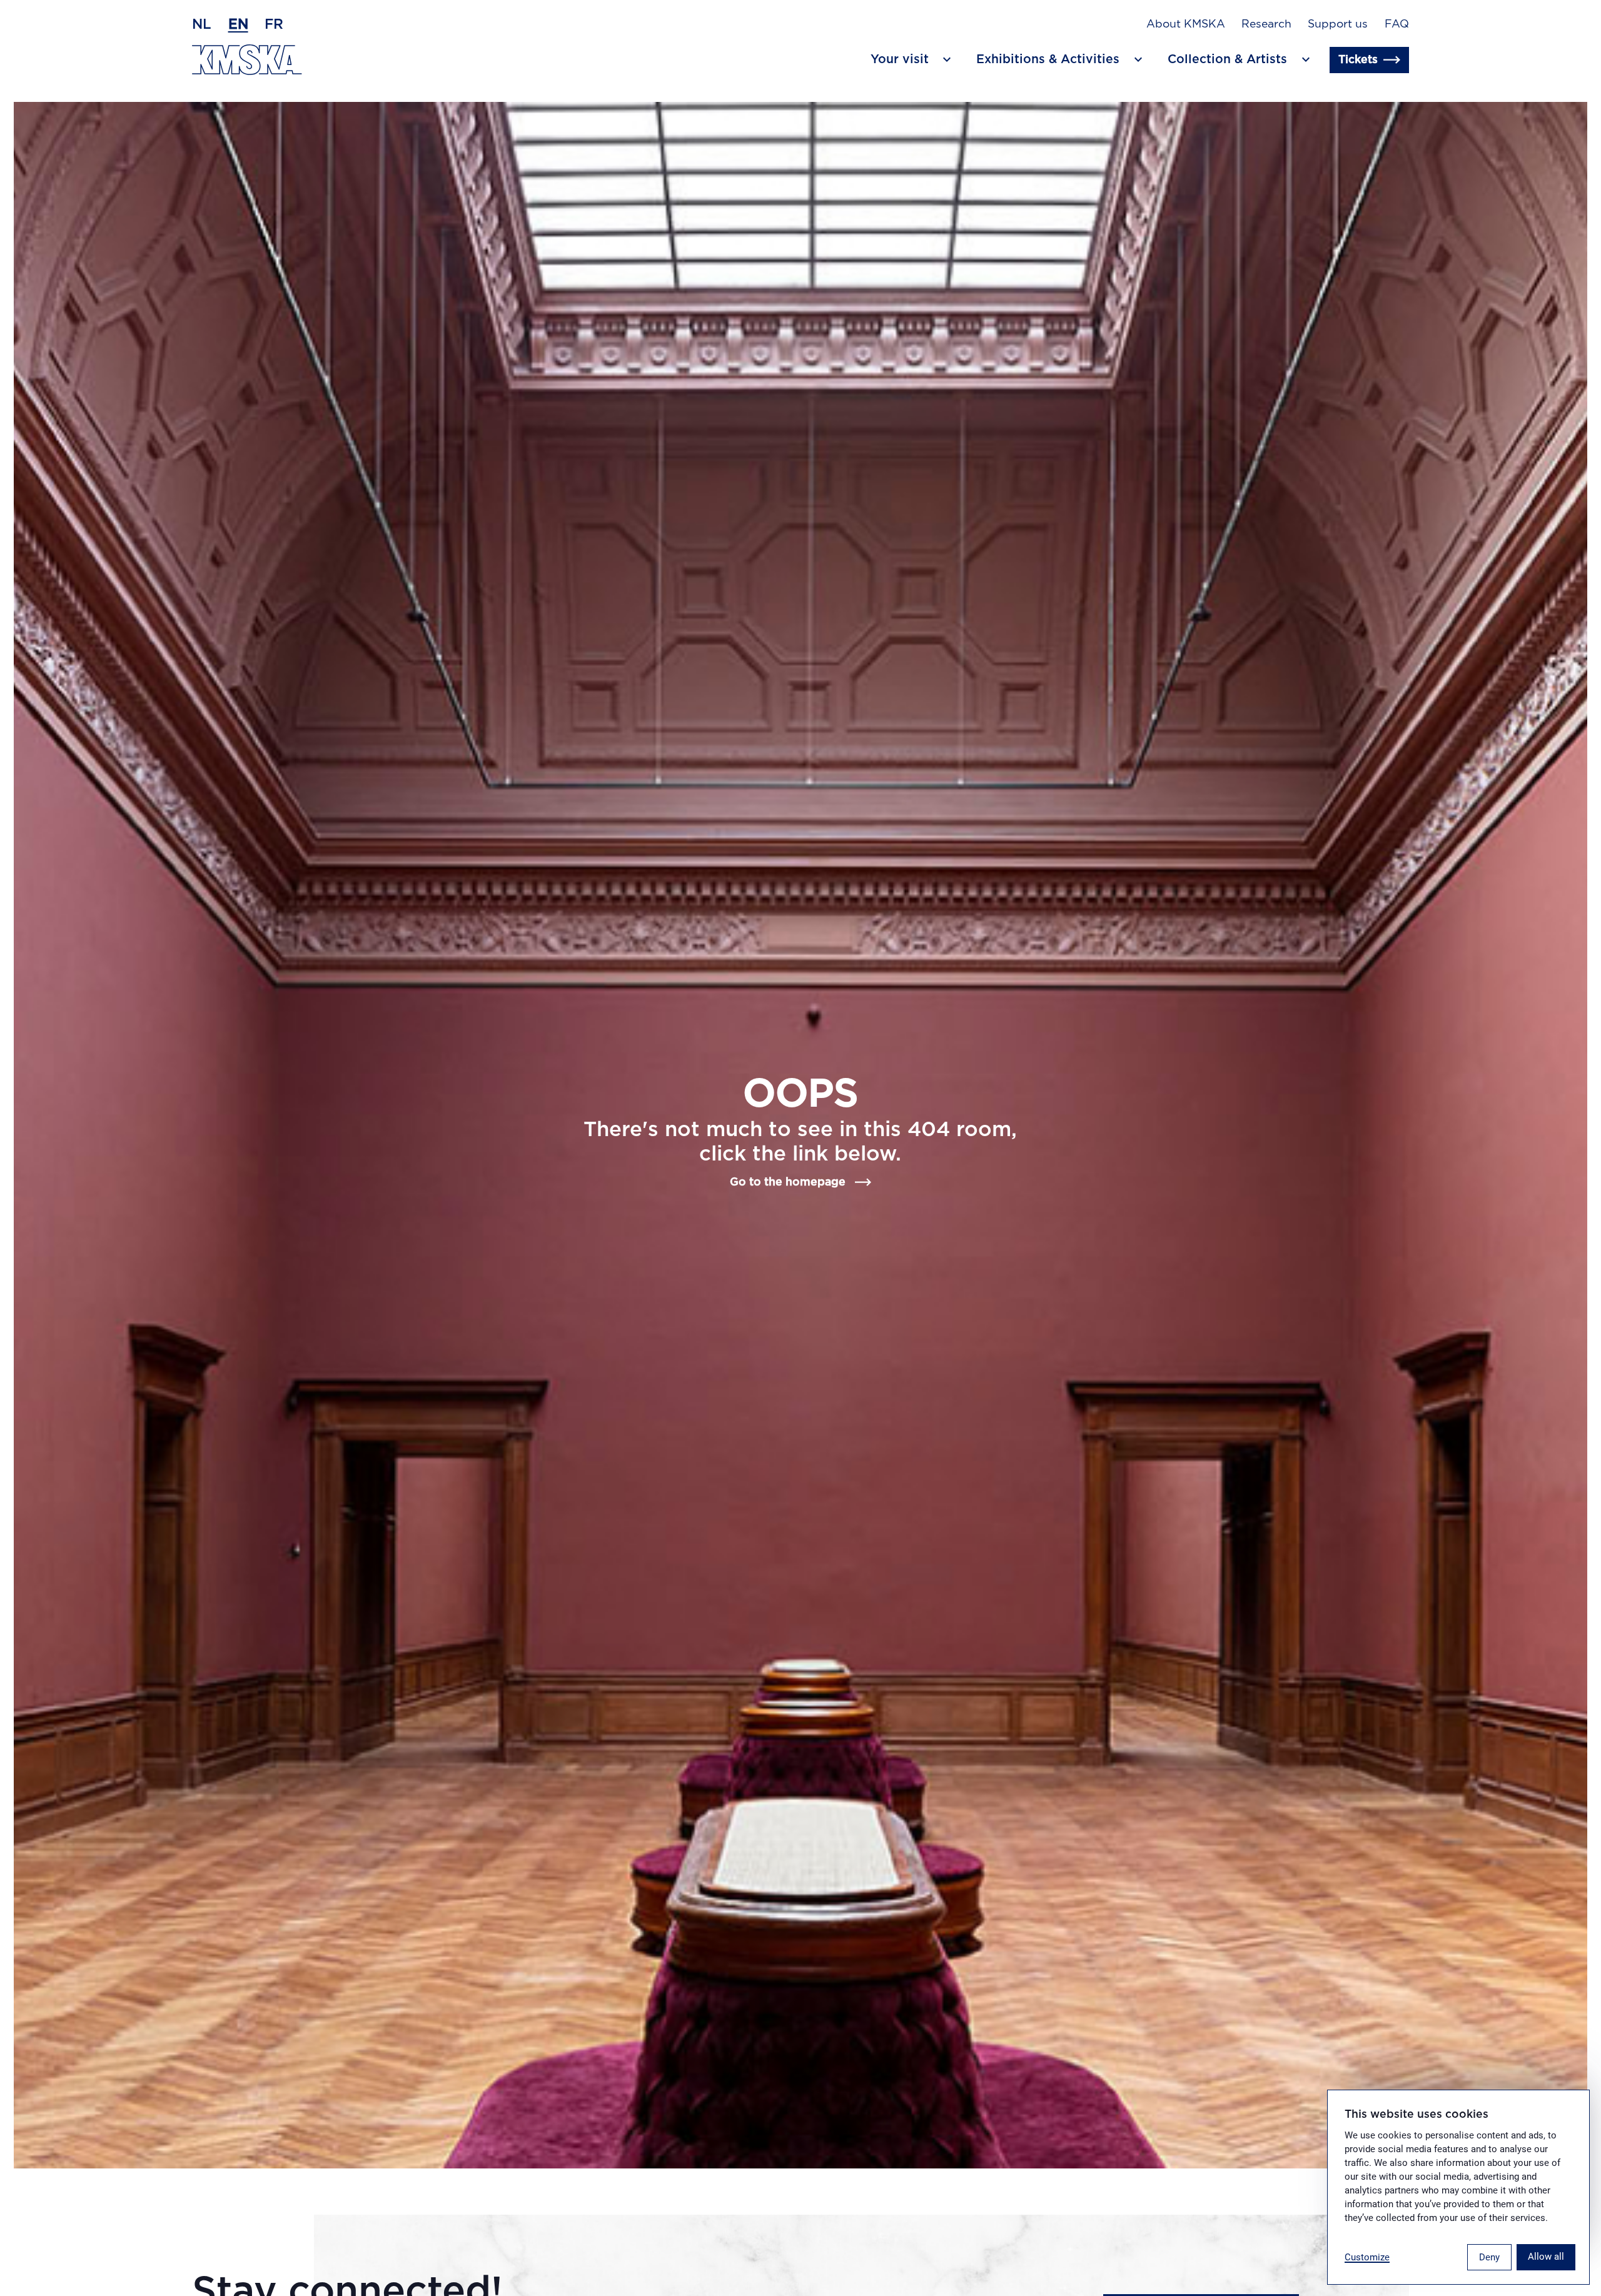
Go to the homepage (788, 1182)
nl (202, 24)
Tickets (1358, 60)
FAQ (1397, 24)
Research (1266, 24)
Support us (1338, 24)
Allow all (1546, 2257)
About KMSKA (1186, 24)
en (238, 24)
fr (274, 24)
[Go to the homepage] (247, 60)
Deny (1489, 2257)
